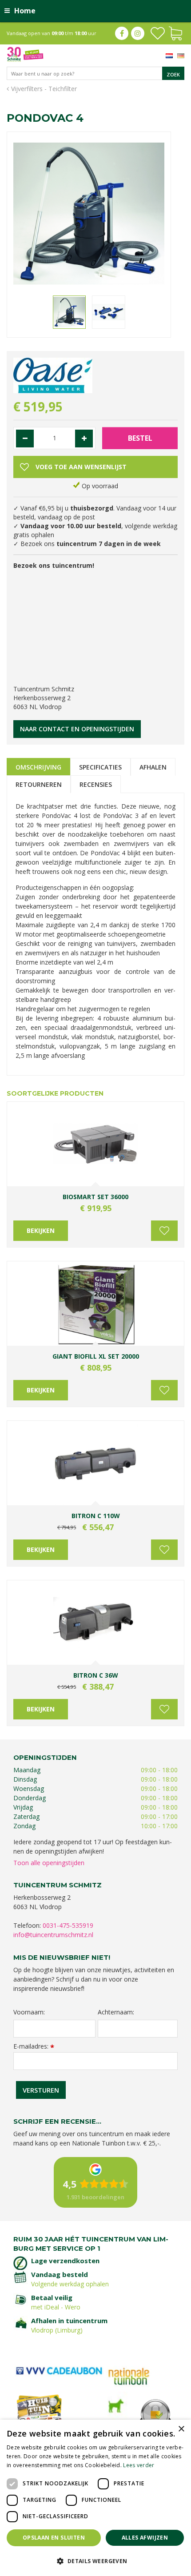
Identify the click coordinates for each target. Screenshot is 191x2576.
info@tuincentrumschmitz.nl (53, 1935)
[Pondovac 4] (89, 214)
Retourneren (39, 784)
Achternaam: (116, 2012)
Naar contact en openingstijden (77, 729)
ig (138, 33)
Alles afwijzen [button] (145, 2538)
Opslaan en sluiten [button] (54, 2538)
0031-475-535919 (68, 1925)
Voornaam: (29, 2012)
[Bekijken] (175, 32)
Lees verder (139, 2465)
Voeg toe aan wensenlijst (164, 1231)
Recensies (96, 784)
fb (122, 33)
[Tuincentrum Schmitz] (25, 54)
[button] (95, 2561)
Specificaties (100, 767)
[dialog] (95, 2498)
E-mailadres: (34, 2046)
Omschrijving (38, 767)
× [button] (181, 2429)
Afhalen (153, 767)
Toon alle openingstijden (49, 1863)
